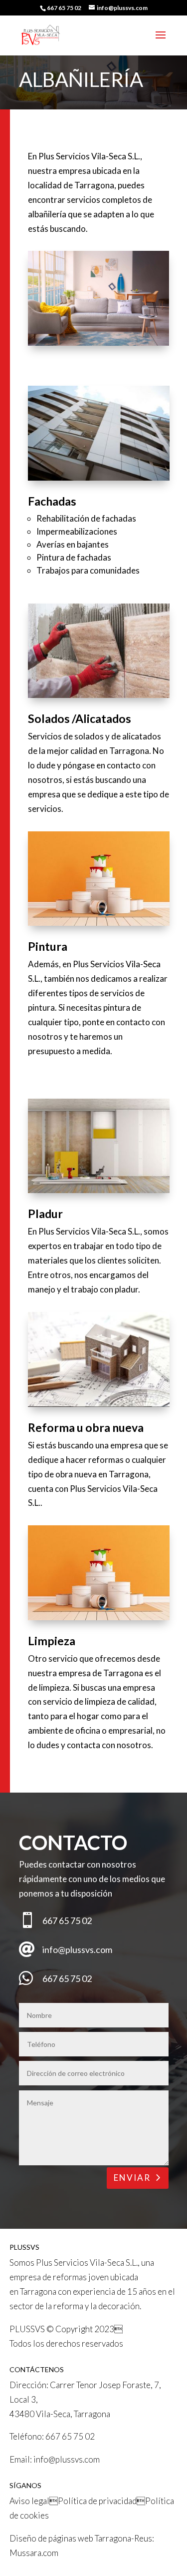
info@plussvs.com (67, 2459)
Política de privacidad (97, 2501)
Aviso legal (29, 2501)
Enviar (132, 2178)
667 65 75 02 (70, 2436)
